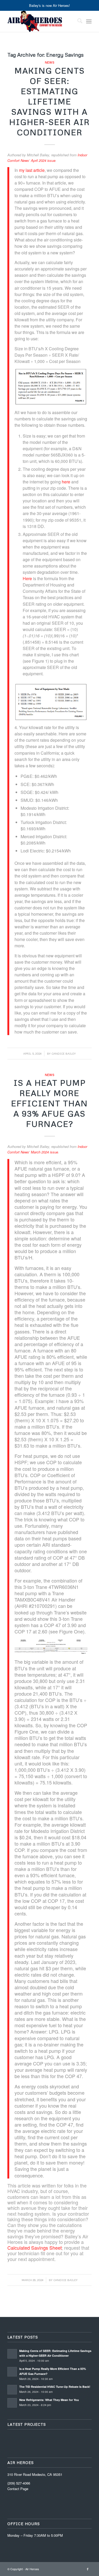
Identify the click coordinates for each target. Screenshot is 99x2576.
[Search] (77, 21)
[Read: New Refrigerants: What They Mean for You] (12, 2403)
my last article (32, 170)
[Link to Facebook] (88, 2569)
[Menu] (89, 21)
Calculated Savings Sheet (34, 2248)
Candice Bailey (64, 1053)
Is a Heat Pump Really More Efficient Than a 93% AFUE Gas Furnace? (49, 1103)
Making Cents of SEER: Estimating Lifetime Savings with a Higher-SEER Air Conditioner (49, 101)
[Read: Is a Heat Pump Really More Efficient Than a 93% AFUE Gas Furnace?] (12, 2372)
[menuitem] (77, 21)
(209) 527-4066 (19, 2483)
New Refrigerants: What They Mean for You (49, 2400)
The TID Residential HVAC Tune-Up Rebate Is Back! (55, 2387)
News (50, 62)
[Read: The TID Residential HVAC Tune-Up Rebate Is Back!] (12, 2390)
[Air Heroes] (41, 21)
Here (27, 578)
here (66, 482)
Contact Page (18, 2489)
